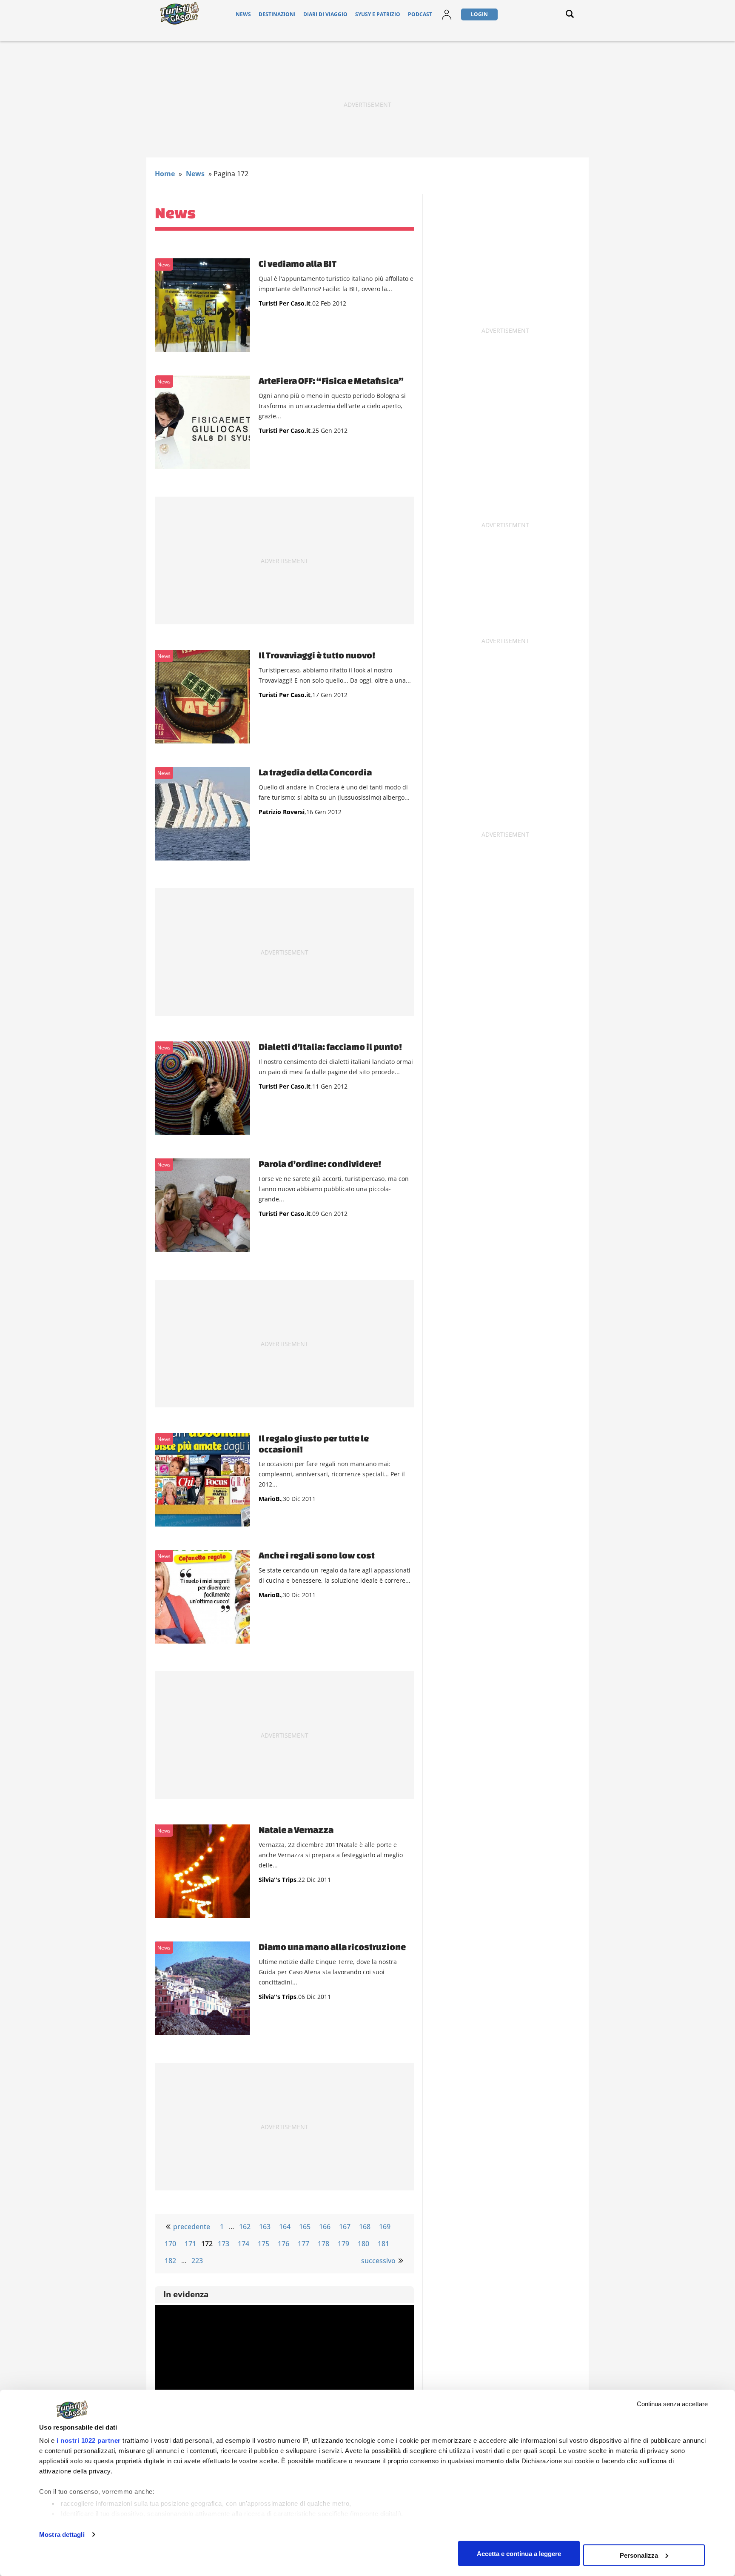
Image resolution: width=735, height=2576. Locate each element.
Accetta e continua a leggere (519, 2553)
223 (197, 2261)
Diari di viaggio (325, 14)
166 (325, 2227)
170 (170, 2244)
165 (305, 2227)
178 (323, 2244)
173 (224, 2244)
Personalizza (639, 2555)
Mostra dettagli (62, 2535)
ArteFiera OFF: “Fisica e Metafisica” (331, 380)
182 (170, 2261)
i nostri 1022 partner (89, 2440)
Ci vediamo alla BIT (298, 263)
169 (385, 2227)
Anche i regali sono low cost (317, 1555)
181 (383, 2244)
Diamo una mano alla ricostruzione (332, 1947)
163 (265, 2227)
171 (190, 2244)
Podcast (420, 14)
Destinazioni (277, 14)
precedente (192, 2227)
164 (285, 2227)
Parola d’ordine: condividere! (320, 1164)
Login (479, 14)
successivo (378, 2261)
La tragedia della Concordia (315, 772)
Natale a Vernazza (296, 1830)
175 (264, 2244)
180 (363, 2244)
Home (165, 174)
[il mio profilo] (447, 20)
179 (343, 2244)
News (243, 14)
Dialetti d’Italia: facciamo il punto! (330, 1046)
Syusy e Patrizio (378, 14)
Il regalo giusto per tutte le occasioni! (314, 1444)
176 (283, 2244)
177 (303, 2244)
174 (244, 2244)
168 (365, 2227)
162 (245, 2227)
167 (345, 2227)
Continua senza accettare (672, 2404)
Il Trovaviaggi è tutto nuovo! (317, 655)
